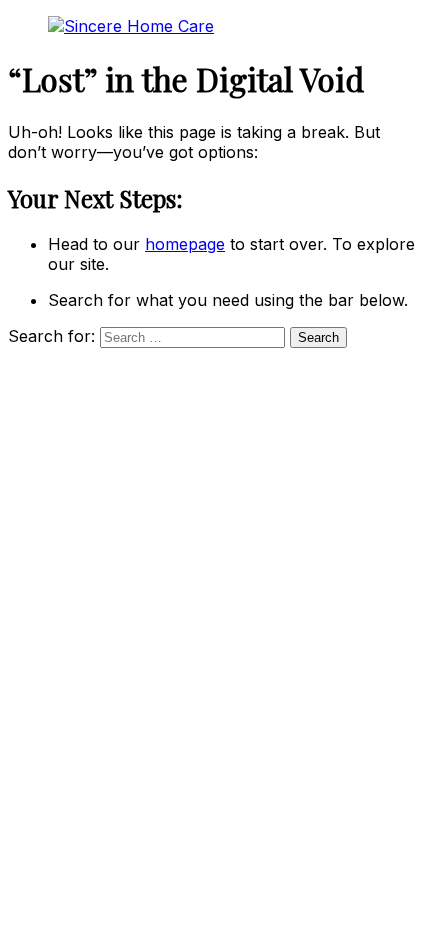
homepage (185, 244)
